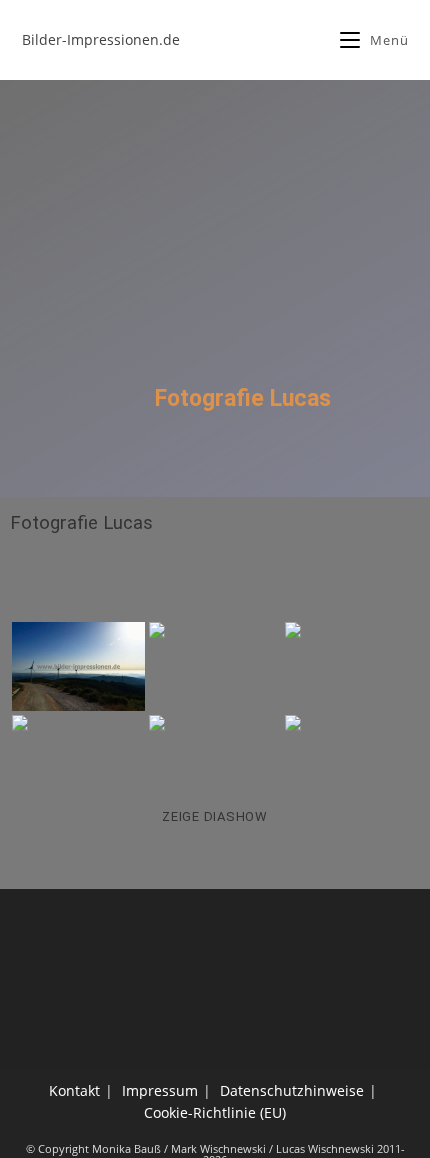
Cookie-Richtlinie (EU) (215, 1112)
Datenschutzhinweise (292, 1090)
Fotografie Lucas (81, 523)
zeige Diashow (215, 816)
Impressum (160, 1090)
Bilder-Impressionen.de (101, 39)
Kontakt (74, 1090)
